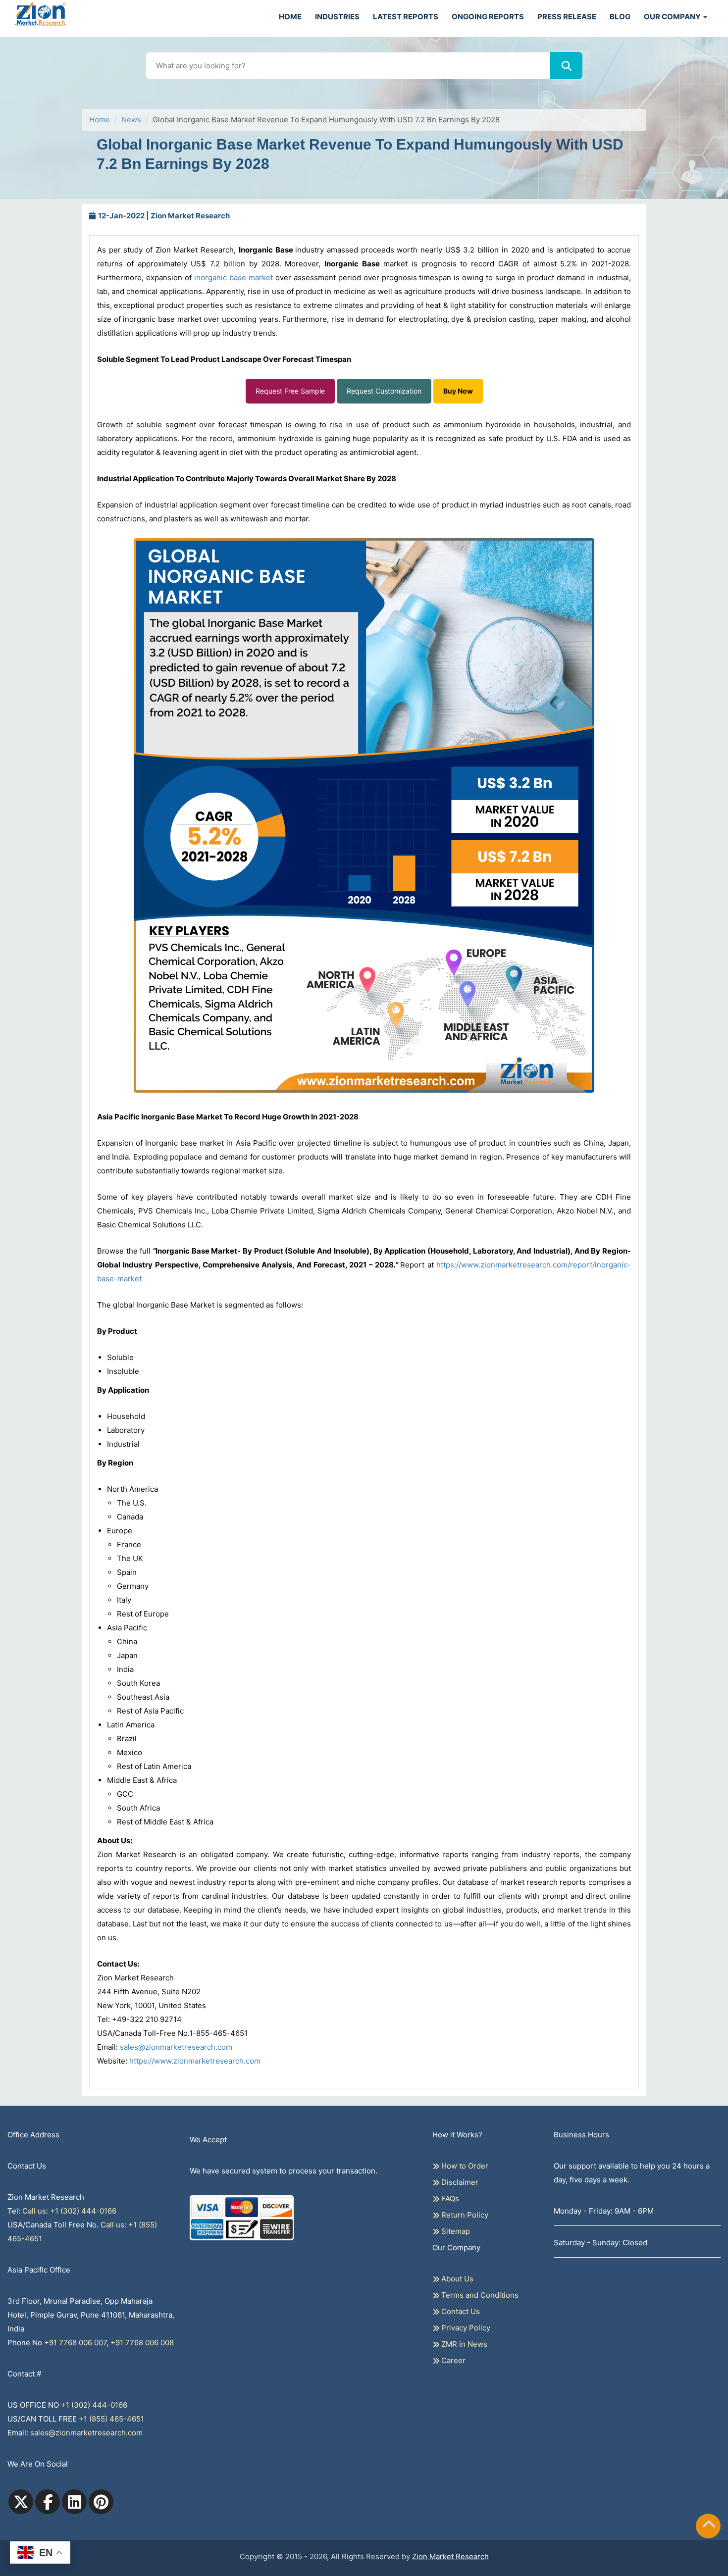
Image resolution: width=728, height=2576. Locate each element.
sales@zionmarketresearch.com (176, 2047)
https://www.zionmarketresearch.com (195, 2061)
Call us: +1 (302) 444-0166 (69, 2211)
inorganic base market (234, 278)
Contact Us (460, 2311)
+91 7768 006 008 (142, 2343)
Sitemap (455, 2231)
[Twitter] (21, 2502)
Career (452, 2360)
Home (290, 17)
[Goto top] (709, 2526)
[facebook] (48, 2502)
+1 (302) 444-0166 (94, 2405)
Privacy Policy (465, 2328)
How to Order (464, 2166)
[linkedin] (74, 2502)
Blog (620, 17)
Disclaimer (459, 2182)
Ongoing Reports (488, 17)
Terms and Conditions (479, 2295)
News (131, 120)
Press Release (567, 17)
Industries (337, 17)
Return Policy (464, 2215)
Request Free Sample (290, 391)
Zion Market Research (450, 2556)
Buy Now (458, 391)
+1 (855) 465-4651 (111, 2419)
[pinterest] (101, 2502)
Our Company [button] (673, 17)
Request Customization (384, 391)
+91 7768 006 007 (75, 2343)
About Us (456, 2279)
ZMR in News (463, 2344)
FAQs (449, 2198)
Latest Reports (406, 17)
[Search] (566, 66)
